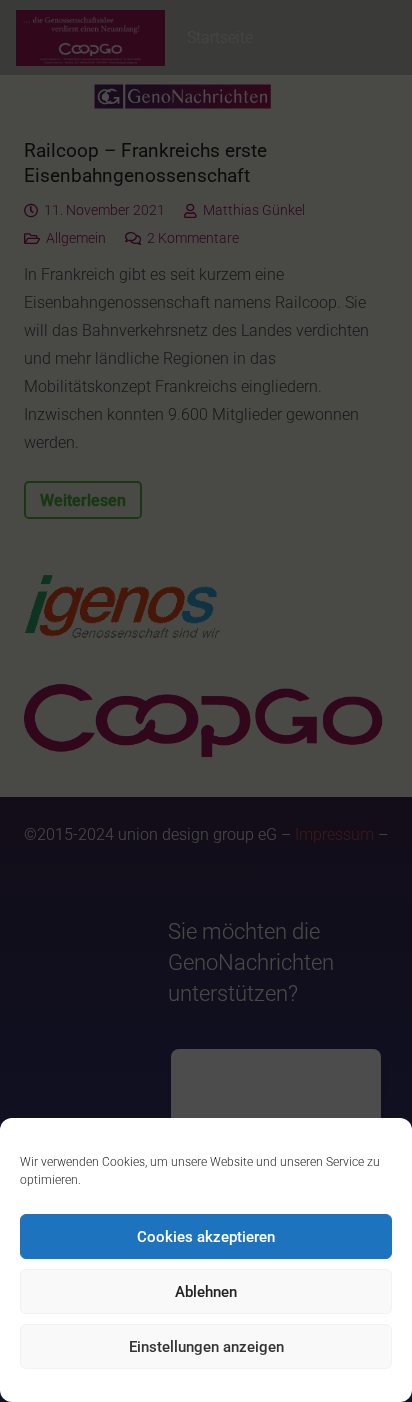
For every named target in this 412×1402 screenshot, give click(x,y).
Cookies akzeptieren (206, 1237)
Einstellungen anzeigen (206, 1347)
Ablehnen (206, 1292)
